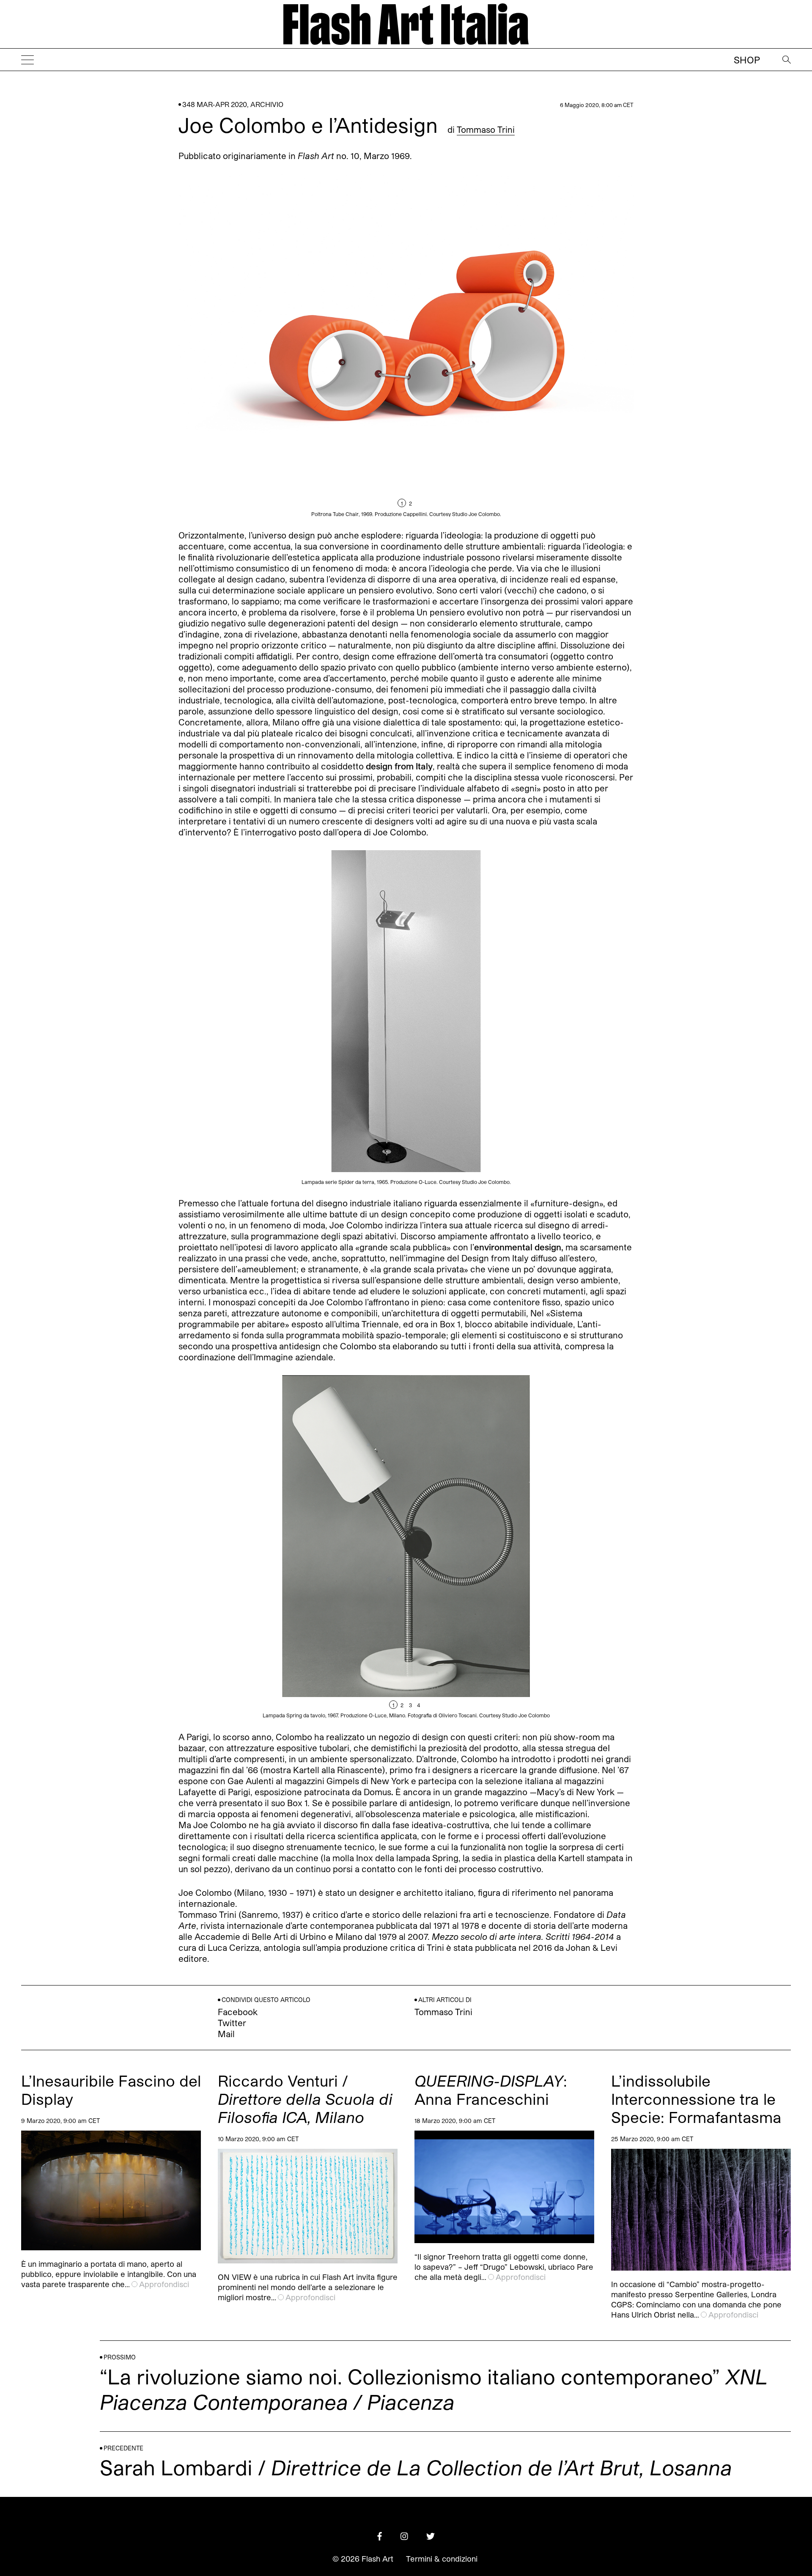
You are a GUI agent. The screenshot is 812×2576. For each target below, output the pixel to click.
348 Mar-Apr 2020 (215, 104)
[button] (520, 345)
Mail (226, 2034)
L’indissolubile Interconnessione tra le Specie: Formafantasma (696, 2099)
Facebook (238, 2012)
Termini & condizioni (442, 2559)
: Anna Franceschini (491, 2090)
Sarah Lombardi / (416, 2467)
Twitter (232, 2023)
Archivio (267, 104)
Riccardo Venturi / (305, 2099)
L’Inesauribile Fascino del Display (111, 2090)
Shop (747, 60)
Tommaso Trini (486, 129)
